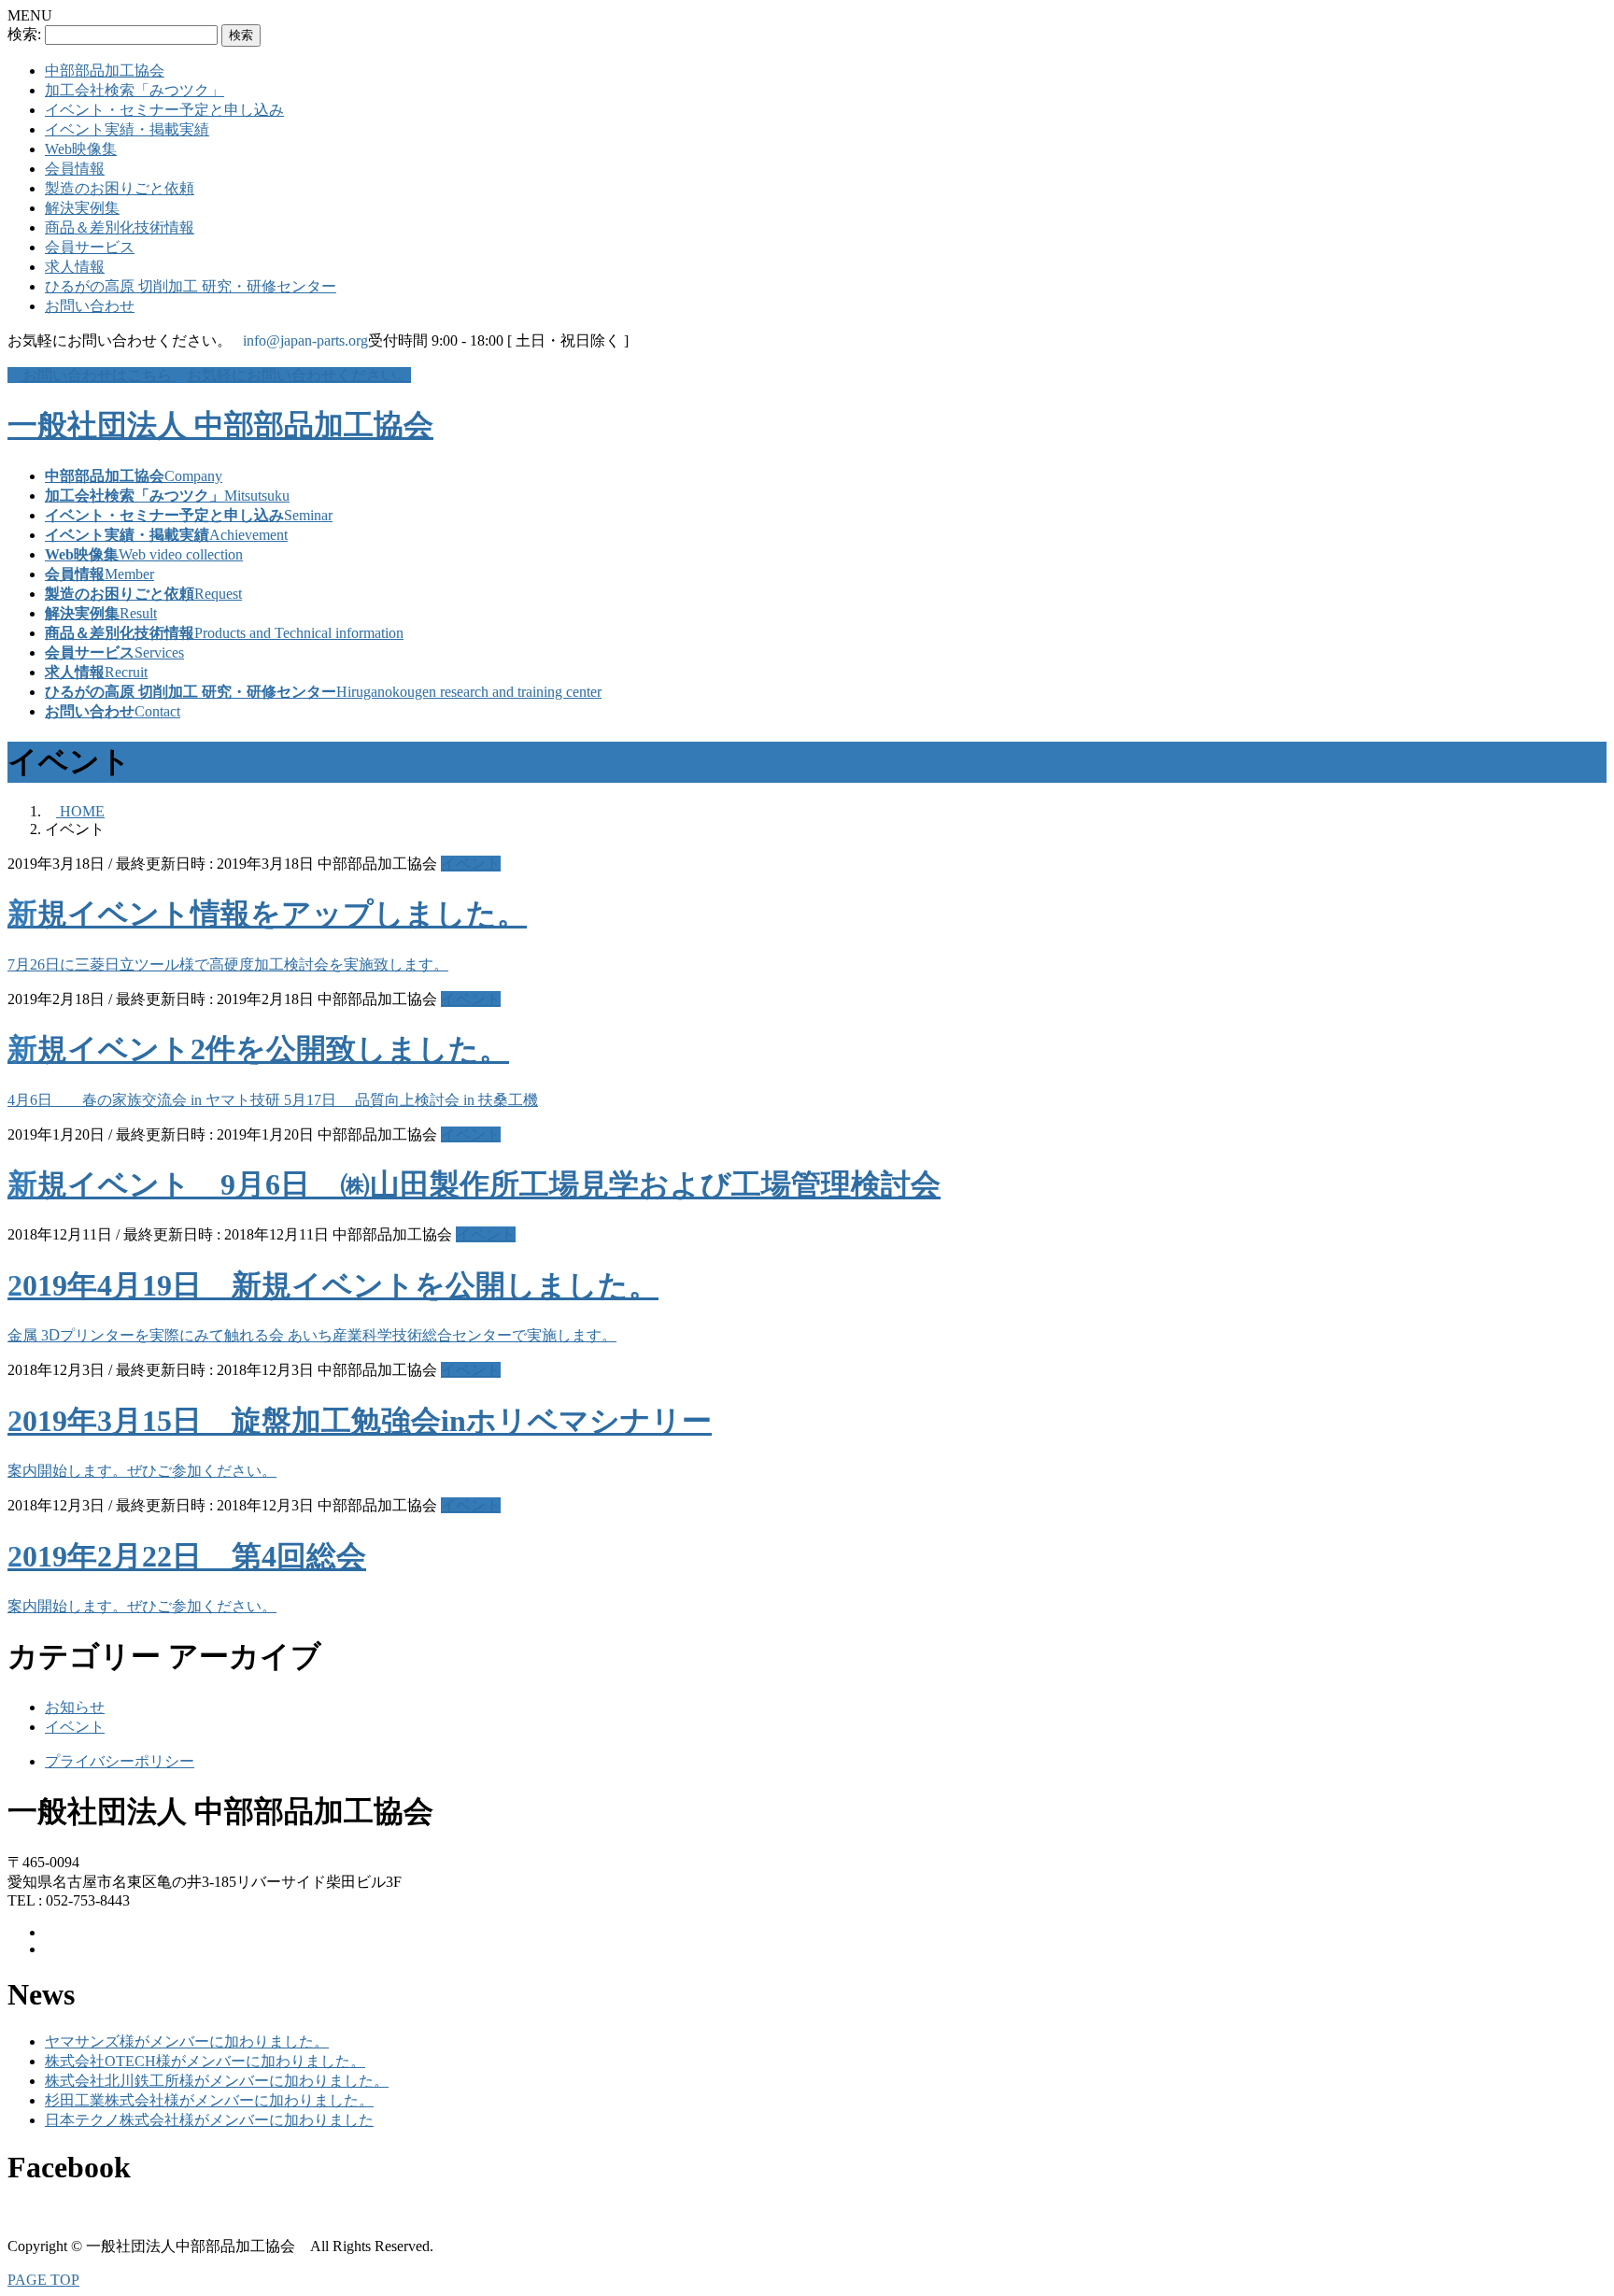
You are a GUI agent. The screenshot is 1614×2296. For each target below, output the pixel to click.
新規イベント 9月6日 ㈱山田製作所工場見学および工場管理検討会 (474, 1184)
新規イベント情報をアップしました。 (267, 914)
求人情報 (75, 267)
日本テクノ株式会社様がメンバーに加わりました (209, 2120)
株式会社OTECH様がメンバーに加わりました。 (205, 2061)
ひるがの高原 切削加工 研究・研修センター (191, 286)
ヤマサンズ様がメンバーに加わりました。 (187, 2041)
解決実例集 (82, 208)
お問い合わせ (90, 306)
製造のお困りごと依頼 (120, 188)
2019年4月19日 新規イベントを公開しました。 (333, 1285)
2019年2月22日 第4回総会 (187, 1556)
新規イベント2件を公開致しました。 (258, 1049)
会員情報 (75, 169)
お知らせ (75, 1707)
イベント (471, 864)
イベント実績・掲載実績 (127, 129)
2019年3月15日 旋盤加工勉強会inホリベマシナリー (360, 1421)
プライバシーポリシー (120, 1761)
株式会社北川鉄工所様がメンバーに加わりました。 (217, 2081)
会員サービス (90, 247)
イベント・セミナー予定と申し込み (164, 110)
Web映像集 (81, 149)
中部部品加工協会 (105, 71)
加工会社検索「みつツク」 (134, 90)
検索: (24, 34)
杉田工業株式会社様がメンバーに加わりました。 (209, 2100)
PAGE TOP (43, 2280)
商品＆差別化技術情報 (120, 227)
